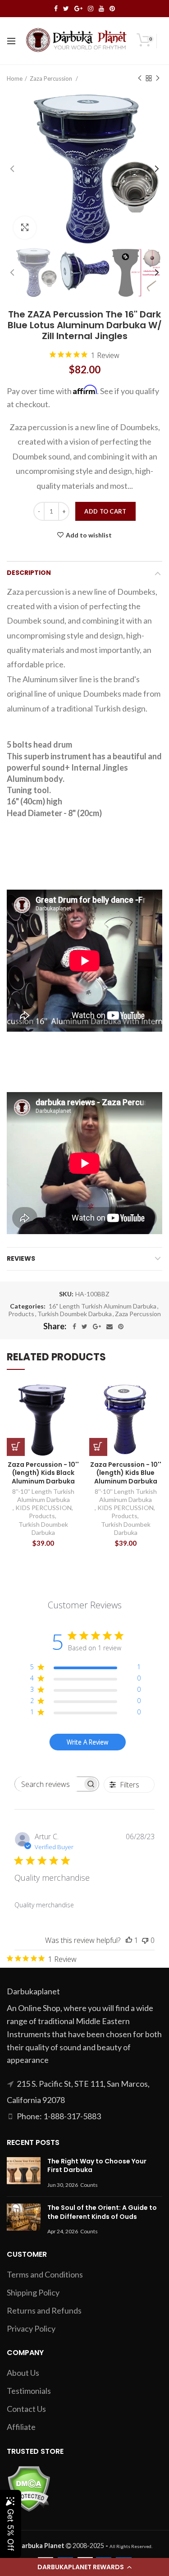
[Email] (110, 1327)
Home (15, 78)
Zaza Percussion (52, 78)
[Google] (97, 1327)
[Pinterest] (121, 1327)
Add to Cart (105, 511)
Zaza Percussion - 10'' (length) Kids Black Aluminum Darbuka (43, 1473)
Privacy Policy (31, 2328)
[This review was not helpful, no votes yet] (145, 1940)
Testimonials (29, 2391)
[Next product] (158, 78)
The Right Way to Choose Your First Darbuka (97, 2166)
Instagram (91, 9)
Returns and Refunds (44, 2310)
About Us (23, 2373)
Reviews (21, 1258)
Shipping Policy (33, 2292)
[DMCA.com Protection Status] (29, 2488)
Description (29, 573)
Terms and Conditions (45, 2274)
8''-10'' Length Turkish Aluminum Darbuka (43, 1495)
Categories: (28, 1306)
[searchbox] (49, 1784)
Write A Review (87, 1742)
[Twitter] (84, 1327)
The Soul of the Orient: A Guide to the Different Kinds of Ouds (102, 2212)
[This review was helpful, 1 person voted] (129, 1940)
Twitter (66, 9)
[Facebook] (74, 1327)
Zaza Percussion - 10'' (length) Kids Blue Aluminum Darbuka (126, 1473)
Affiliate (21, 2427)
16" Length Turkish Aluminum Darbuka (103, 1306)
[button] (84, 2567)
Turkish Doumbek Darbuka (75, 1314)
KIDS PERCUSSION (43, 1508)
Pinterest (112, 9)
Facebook (56, 9)
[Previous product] (140, 78)
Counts (89, 2185)
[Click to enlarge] (25, 228)
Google (78, 9)
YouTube (101, 9)
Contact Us (26, 2409)
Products (21, 1314)
